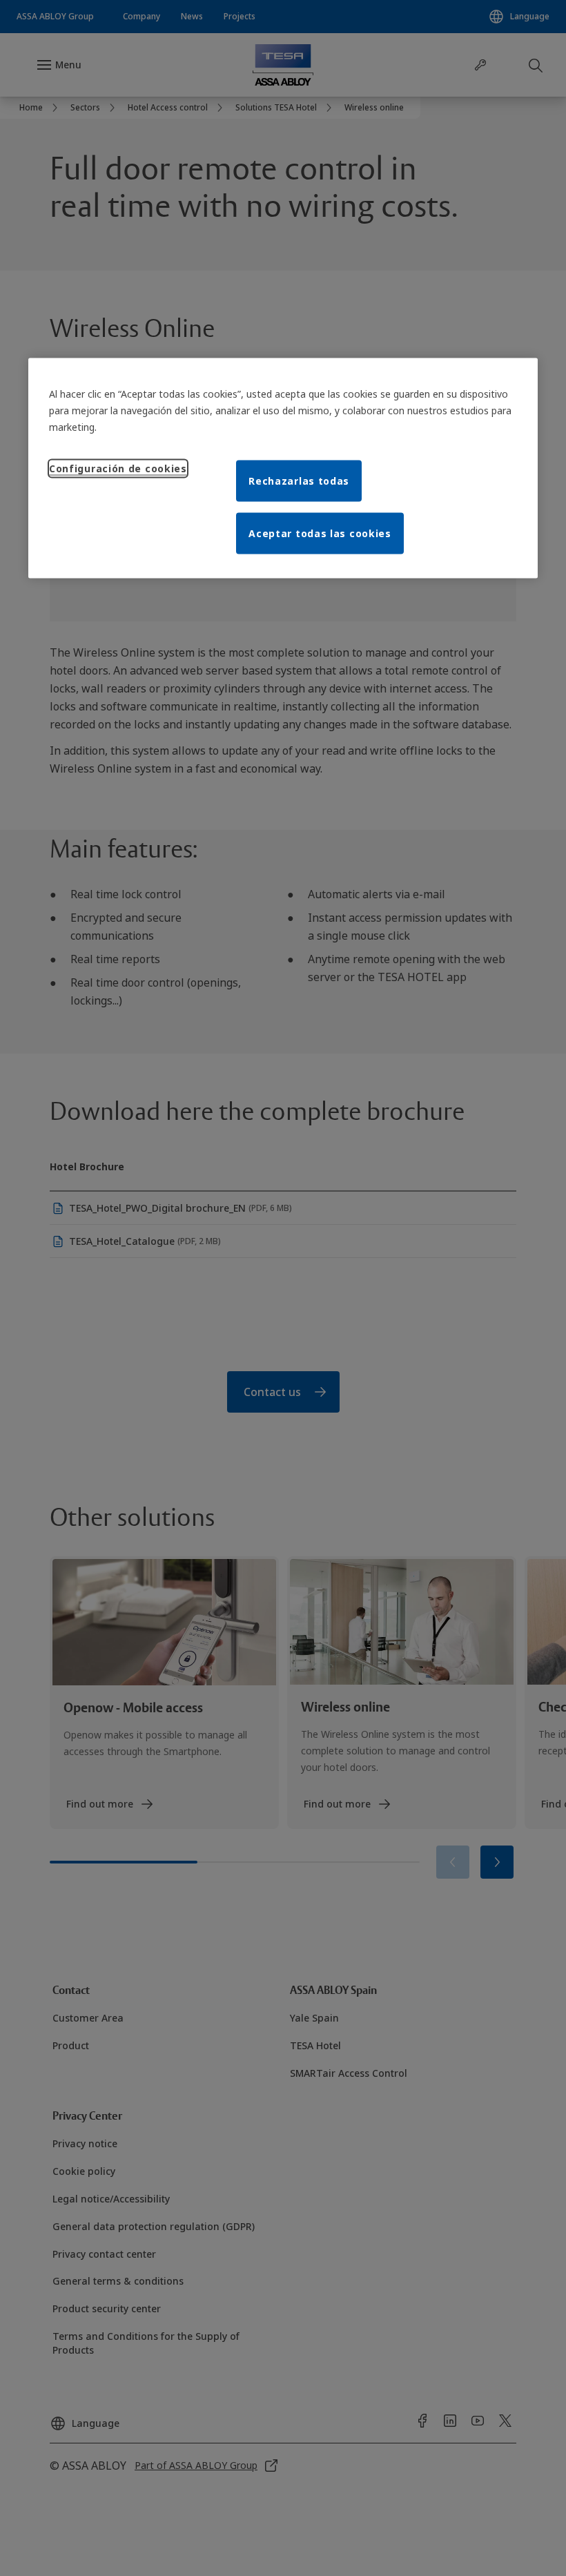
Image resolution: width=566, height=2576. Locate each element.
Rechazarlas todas (299, 480)
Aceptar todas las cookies (320, 533)
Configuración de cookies (118, 468)
